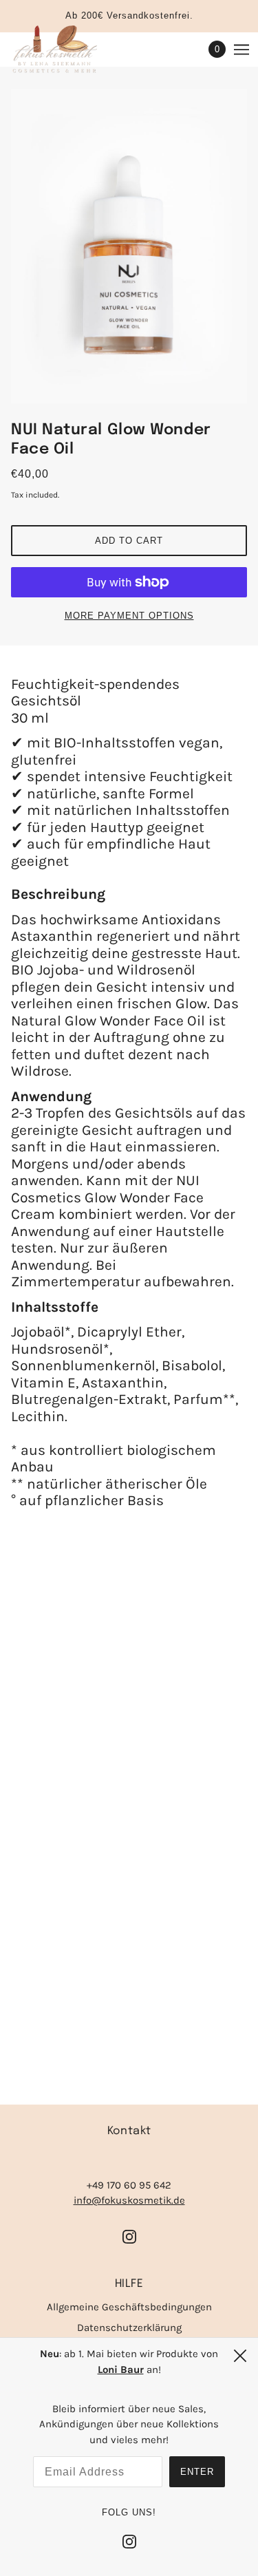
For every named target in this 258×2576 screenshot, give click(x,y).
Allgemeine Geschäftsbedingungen (129, 2307)
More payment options (129, 616)
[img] (129, 2236)
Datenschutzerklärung (129, 2328)
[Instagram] (129, 2541)
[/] (68, 50)
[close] (240, 2356)
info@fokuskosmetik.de (129, 2200)
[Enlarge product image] (129, 246)
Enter (197, 2472)
